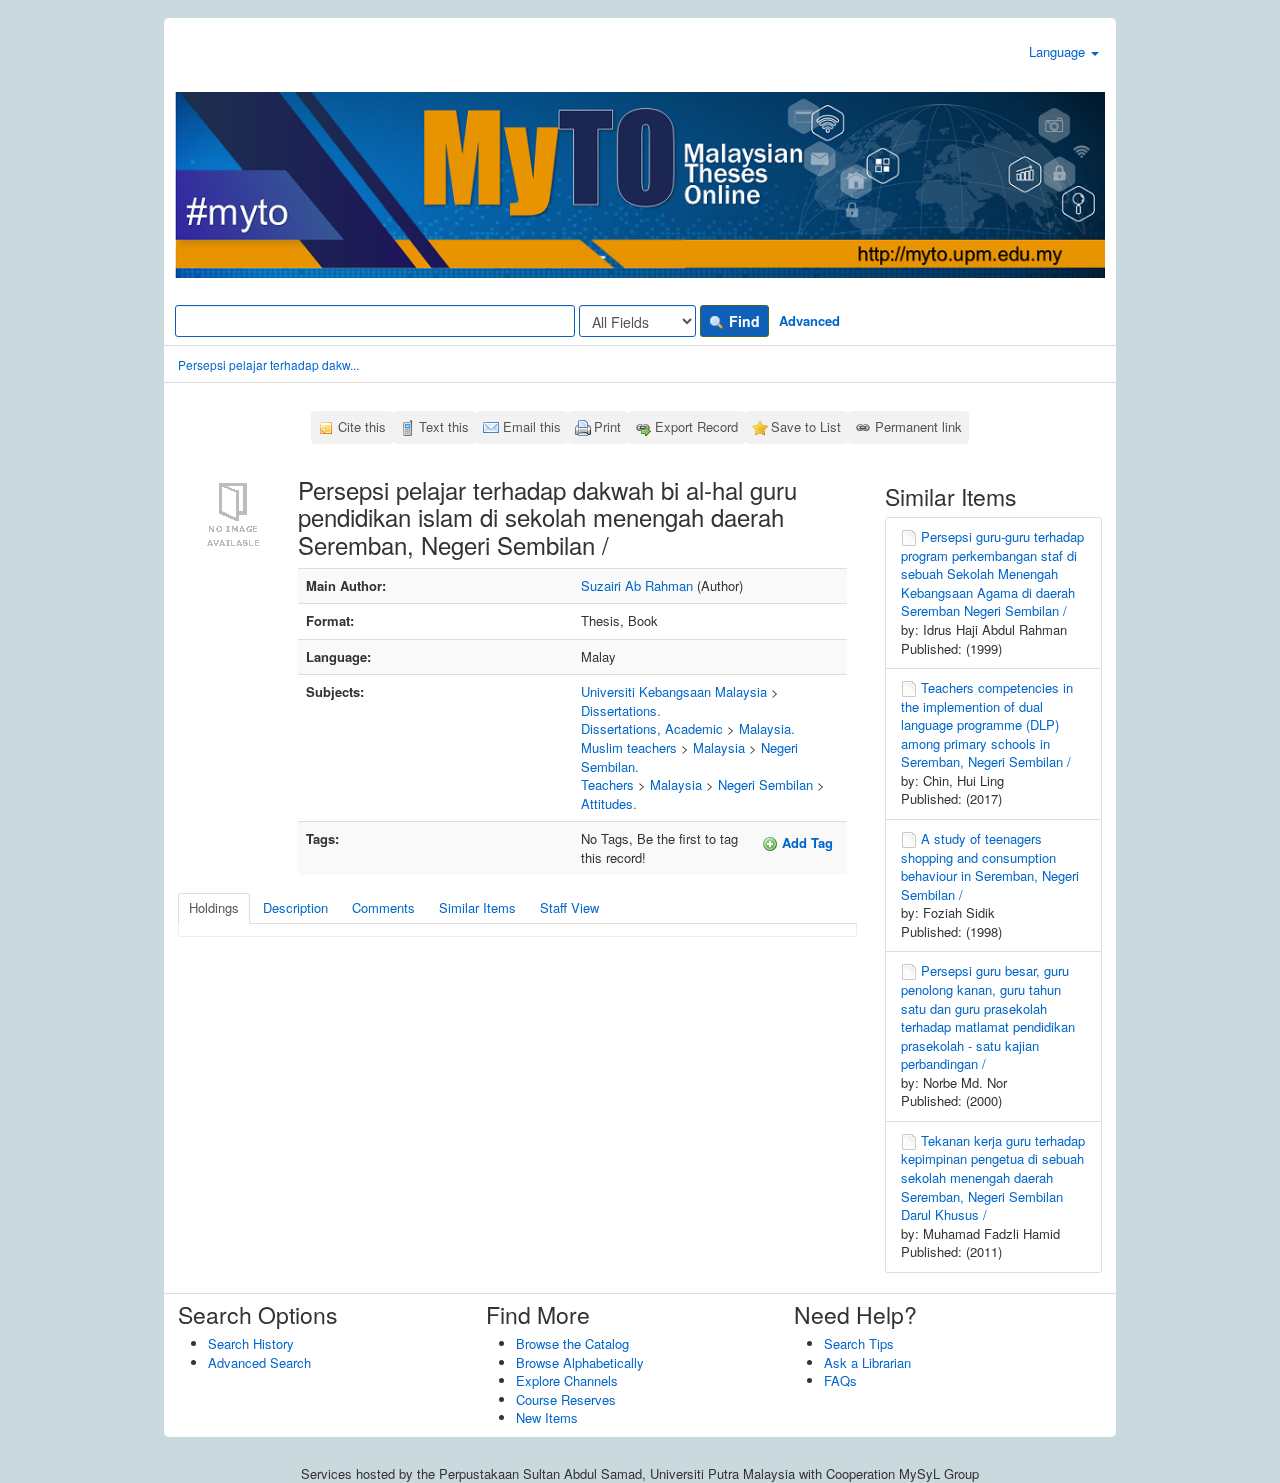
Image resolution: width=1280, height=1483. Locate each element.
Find (742, 321)
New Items (547, 1417)
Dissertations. (621, 710)
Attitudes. (609, 803)
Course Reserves (566, 1399)
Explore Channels (567, 1380)
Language (1059, 51)
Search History (251, 1343)
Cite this (362, 426)
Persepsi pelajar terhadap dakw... (268, 364)
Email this (532, 426)
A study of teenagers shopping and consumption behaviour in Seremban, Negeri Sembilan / (990, 866)
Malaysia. (767, 728)
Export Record (696, 426)
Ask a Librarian (867, 1362)
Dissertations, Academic (652, 728)
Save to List (806, 426)
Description (295, 907)
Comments (383, 907)
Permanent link (918, 426)
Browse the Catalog (572, 1343)
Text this (444, 426)
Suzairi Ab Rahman (637, 585)
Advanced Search (259, 1362)
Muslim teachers (629, 747)
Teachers (607, 784)
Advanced (809, 320)
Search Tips (859, 1343)
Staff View (569, 907)
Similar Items (477, 907)
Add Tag (805, 842)
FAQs (840, 1380)
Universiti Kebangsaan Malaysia (674, 691)
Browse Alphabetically (580, 1362)
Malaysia (719, 747)
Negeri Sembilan (765, 784)
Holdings (214, 907)
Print (607, 426)
